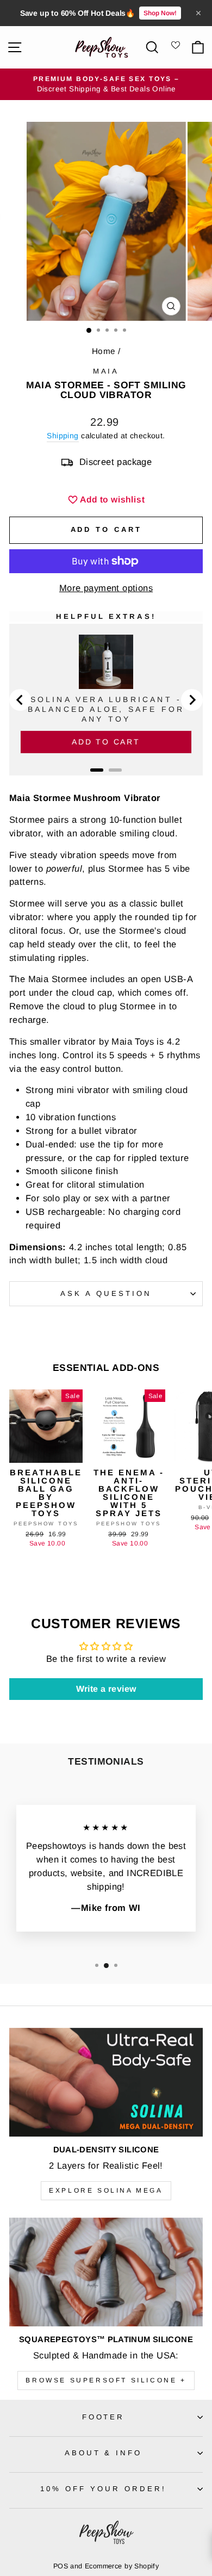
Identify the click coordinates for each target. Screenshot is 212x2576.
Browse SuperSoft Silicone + (106, 2380)
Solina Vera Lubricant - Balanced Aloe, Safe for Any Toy (106, 709)
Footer (104, 2417)
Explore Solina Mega (106, 2190)
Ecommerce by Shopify (122, 2566)
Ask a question (106, 1293)
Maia (106, 371)
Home (104, 351)
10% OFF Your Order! (103, 2489)
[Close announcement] (198, 13)
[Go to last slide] (20, 700)
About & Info (104, 2453)
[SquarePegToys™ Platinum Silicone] (106, 2272)
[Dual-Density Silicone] (106, 2082)
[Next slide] (192, 700)
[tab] (97, 770)
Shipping (63, 436)
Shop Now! (160, 13)
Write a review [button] (106, 1689)
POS (61, 2566)
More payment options (106, 588)
